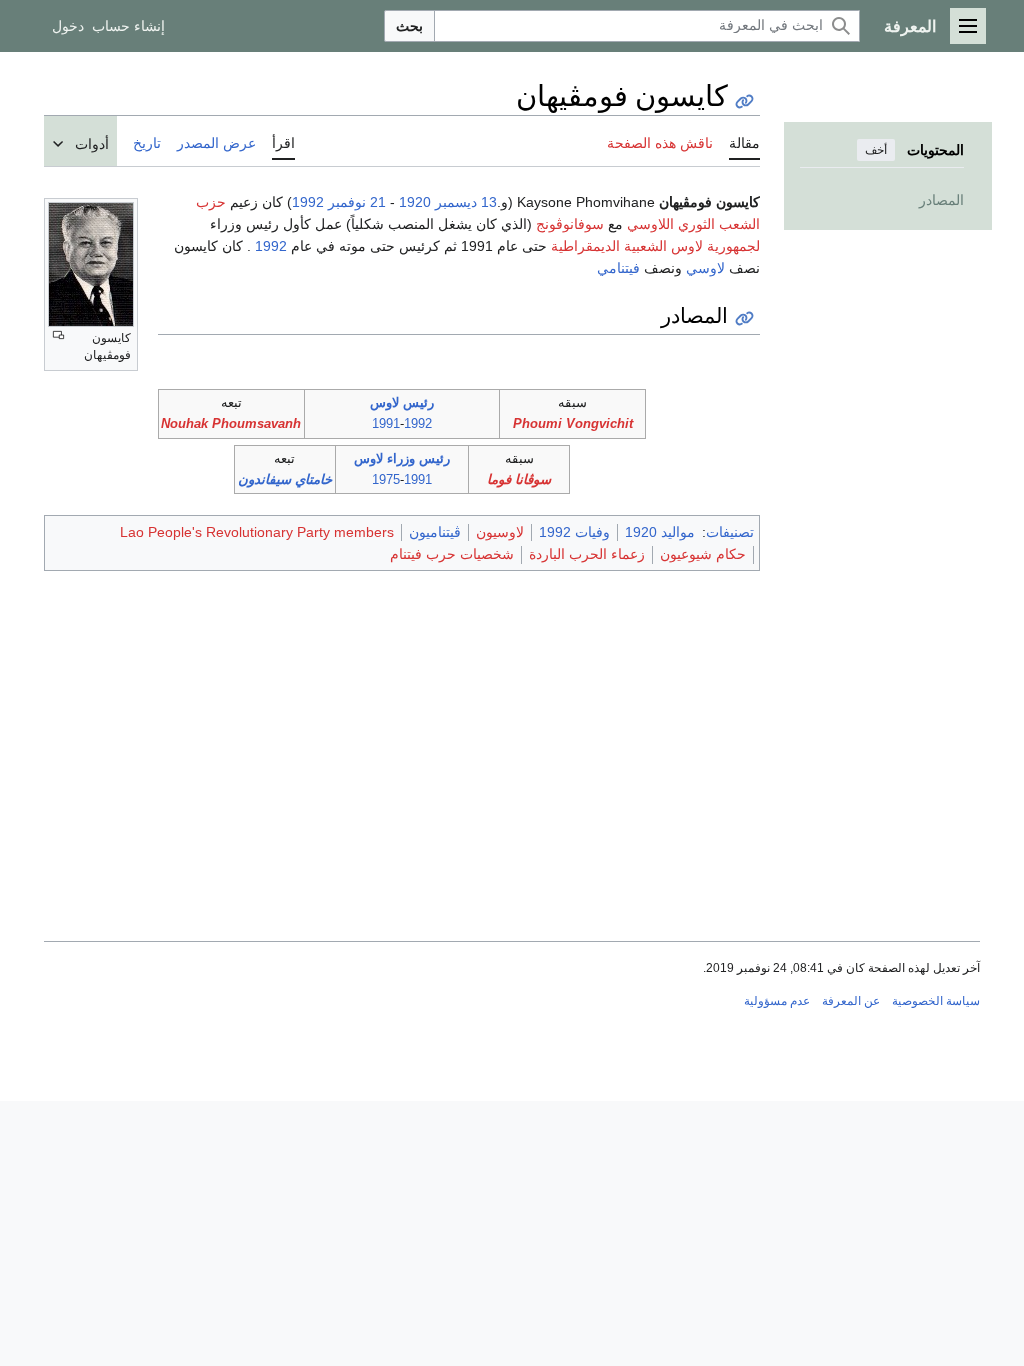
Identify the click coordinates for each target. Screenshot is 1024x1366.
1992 (308, 202)
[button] (968, 26)
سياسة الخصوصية (936, 1001)
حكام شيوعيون (703, 554)
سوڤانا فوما (519, 479)
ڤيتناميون (435, 532)
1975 (386, 479)
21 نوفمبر (357, 202)
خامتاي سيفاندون (285, 479)
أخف (876, 150)
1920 (415, 202)
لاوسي (705, 268)
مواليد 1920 (660, 532)
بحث (409, 26)
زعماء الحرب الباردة (587, 554)
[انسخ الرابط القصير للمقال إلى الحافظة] (744, 101)
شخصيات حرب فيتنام (452, 554)
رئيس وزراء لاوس (402, 458)
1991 (386, 423)
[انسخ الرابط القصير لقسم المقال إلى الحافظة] (744, 318)
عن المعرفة (851, 1001)
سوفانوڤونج (570, 224)
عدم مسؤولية (777, 1001)
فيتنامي (618, 268)
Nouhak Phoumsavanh (231, 423)
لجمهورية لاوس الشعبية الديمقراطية (655, 246)
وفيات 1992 (574, 532)
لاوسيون (500, 532)
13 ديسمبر (466, 202)
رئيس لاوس (402, 402)
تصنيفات (730, 532)
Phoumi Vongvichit (573, 423)
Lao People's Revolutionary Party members (257, 532)
